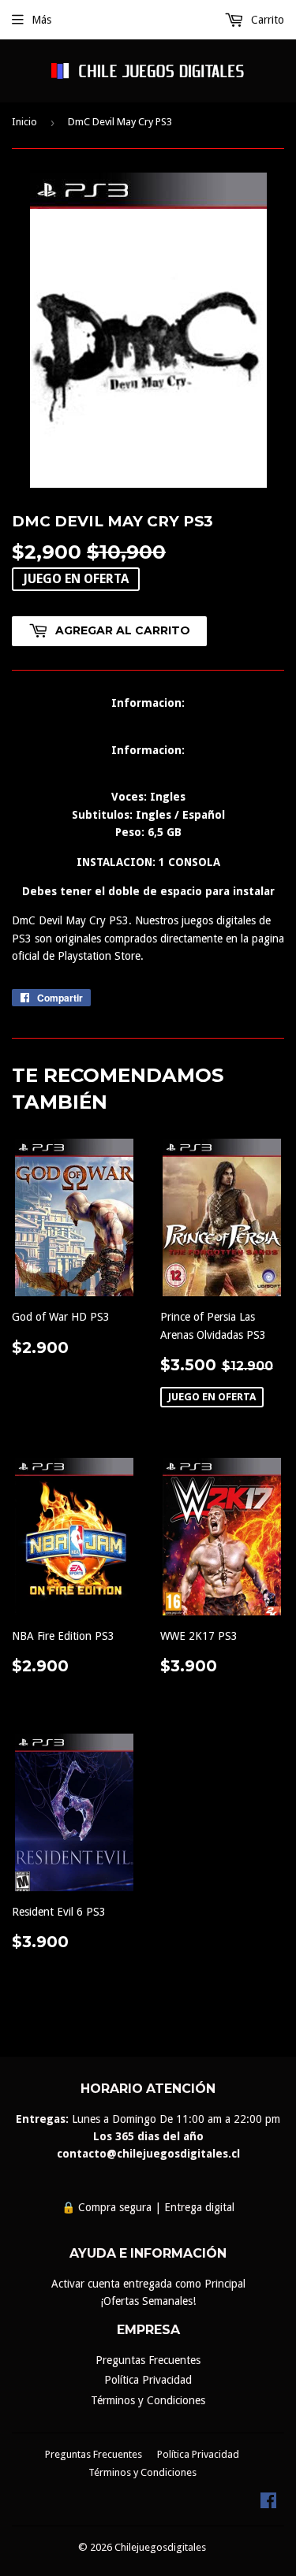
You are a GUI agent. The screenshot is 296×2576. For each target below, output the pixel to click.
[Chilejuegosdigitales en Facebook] (268, 2504)
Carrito (266, 20)
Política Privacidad (148, 2380)
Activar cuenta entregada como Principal (148, 2284)
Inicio (24, 122)
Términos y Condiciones (148, 2400)
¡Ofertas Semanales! (148, 2301)
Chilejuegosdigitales (160, 2547)
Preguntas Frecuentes (148, 2360)
